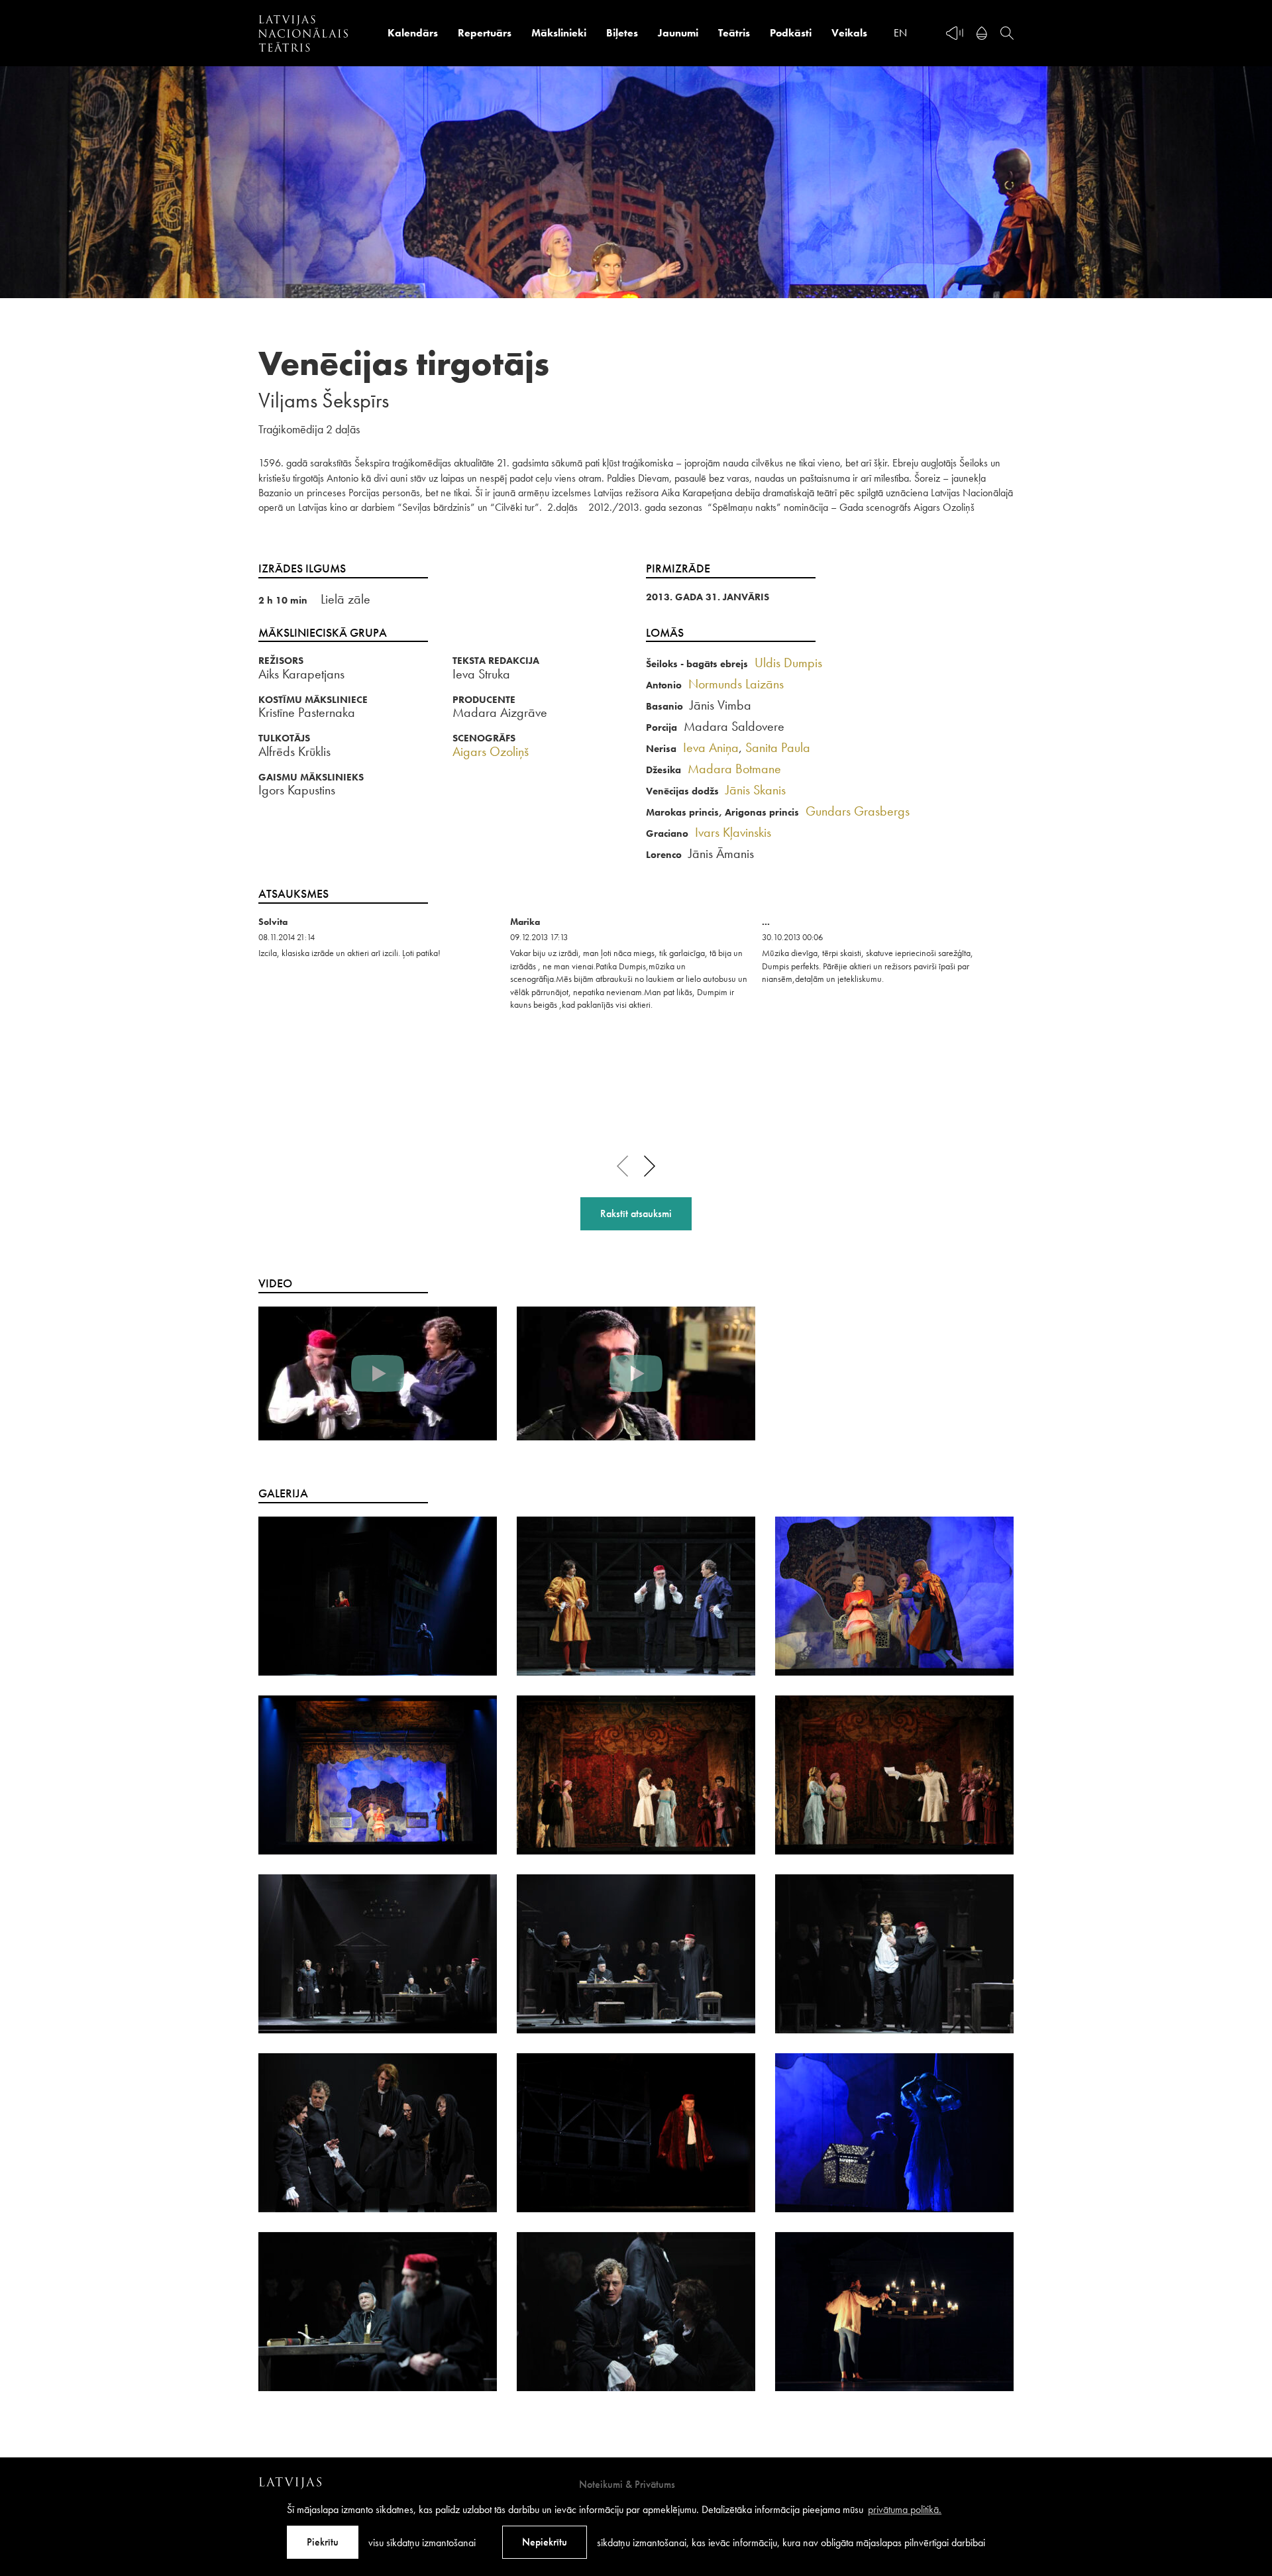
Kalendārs (413, 33)
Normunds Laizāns (736, 684)
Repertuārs (485, 33)
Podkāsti (791, 33)
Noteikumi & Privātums (627, 2484)
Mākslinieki (559, 33)
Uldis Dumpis (788, 663)
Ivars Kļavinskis (733, 832)
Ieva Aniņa (711, 747)
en (900, 33)
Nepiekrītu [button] (545, 2542)
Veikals (849, 33)
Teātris (734, 33)
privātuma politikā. (905, 2509)
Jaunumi (678, 33)
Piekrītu (323, 2542)
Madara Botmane (734, 769)
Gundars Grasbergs (858, 811)
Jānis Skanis (756, 790)
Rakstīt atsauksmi (636, 1213)
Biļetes (622, 33)
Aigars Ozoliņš (491, 751)
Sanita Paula (778, 747)
